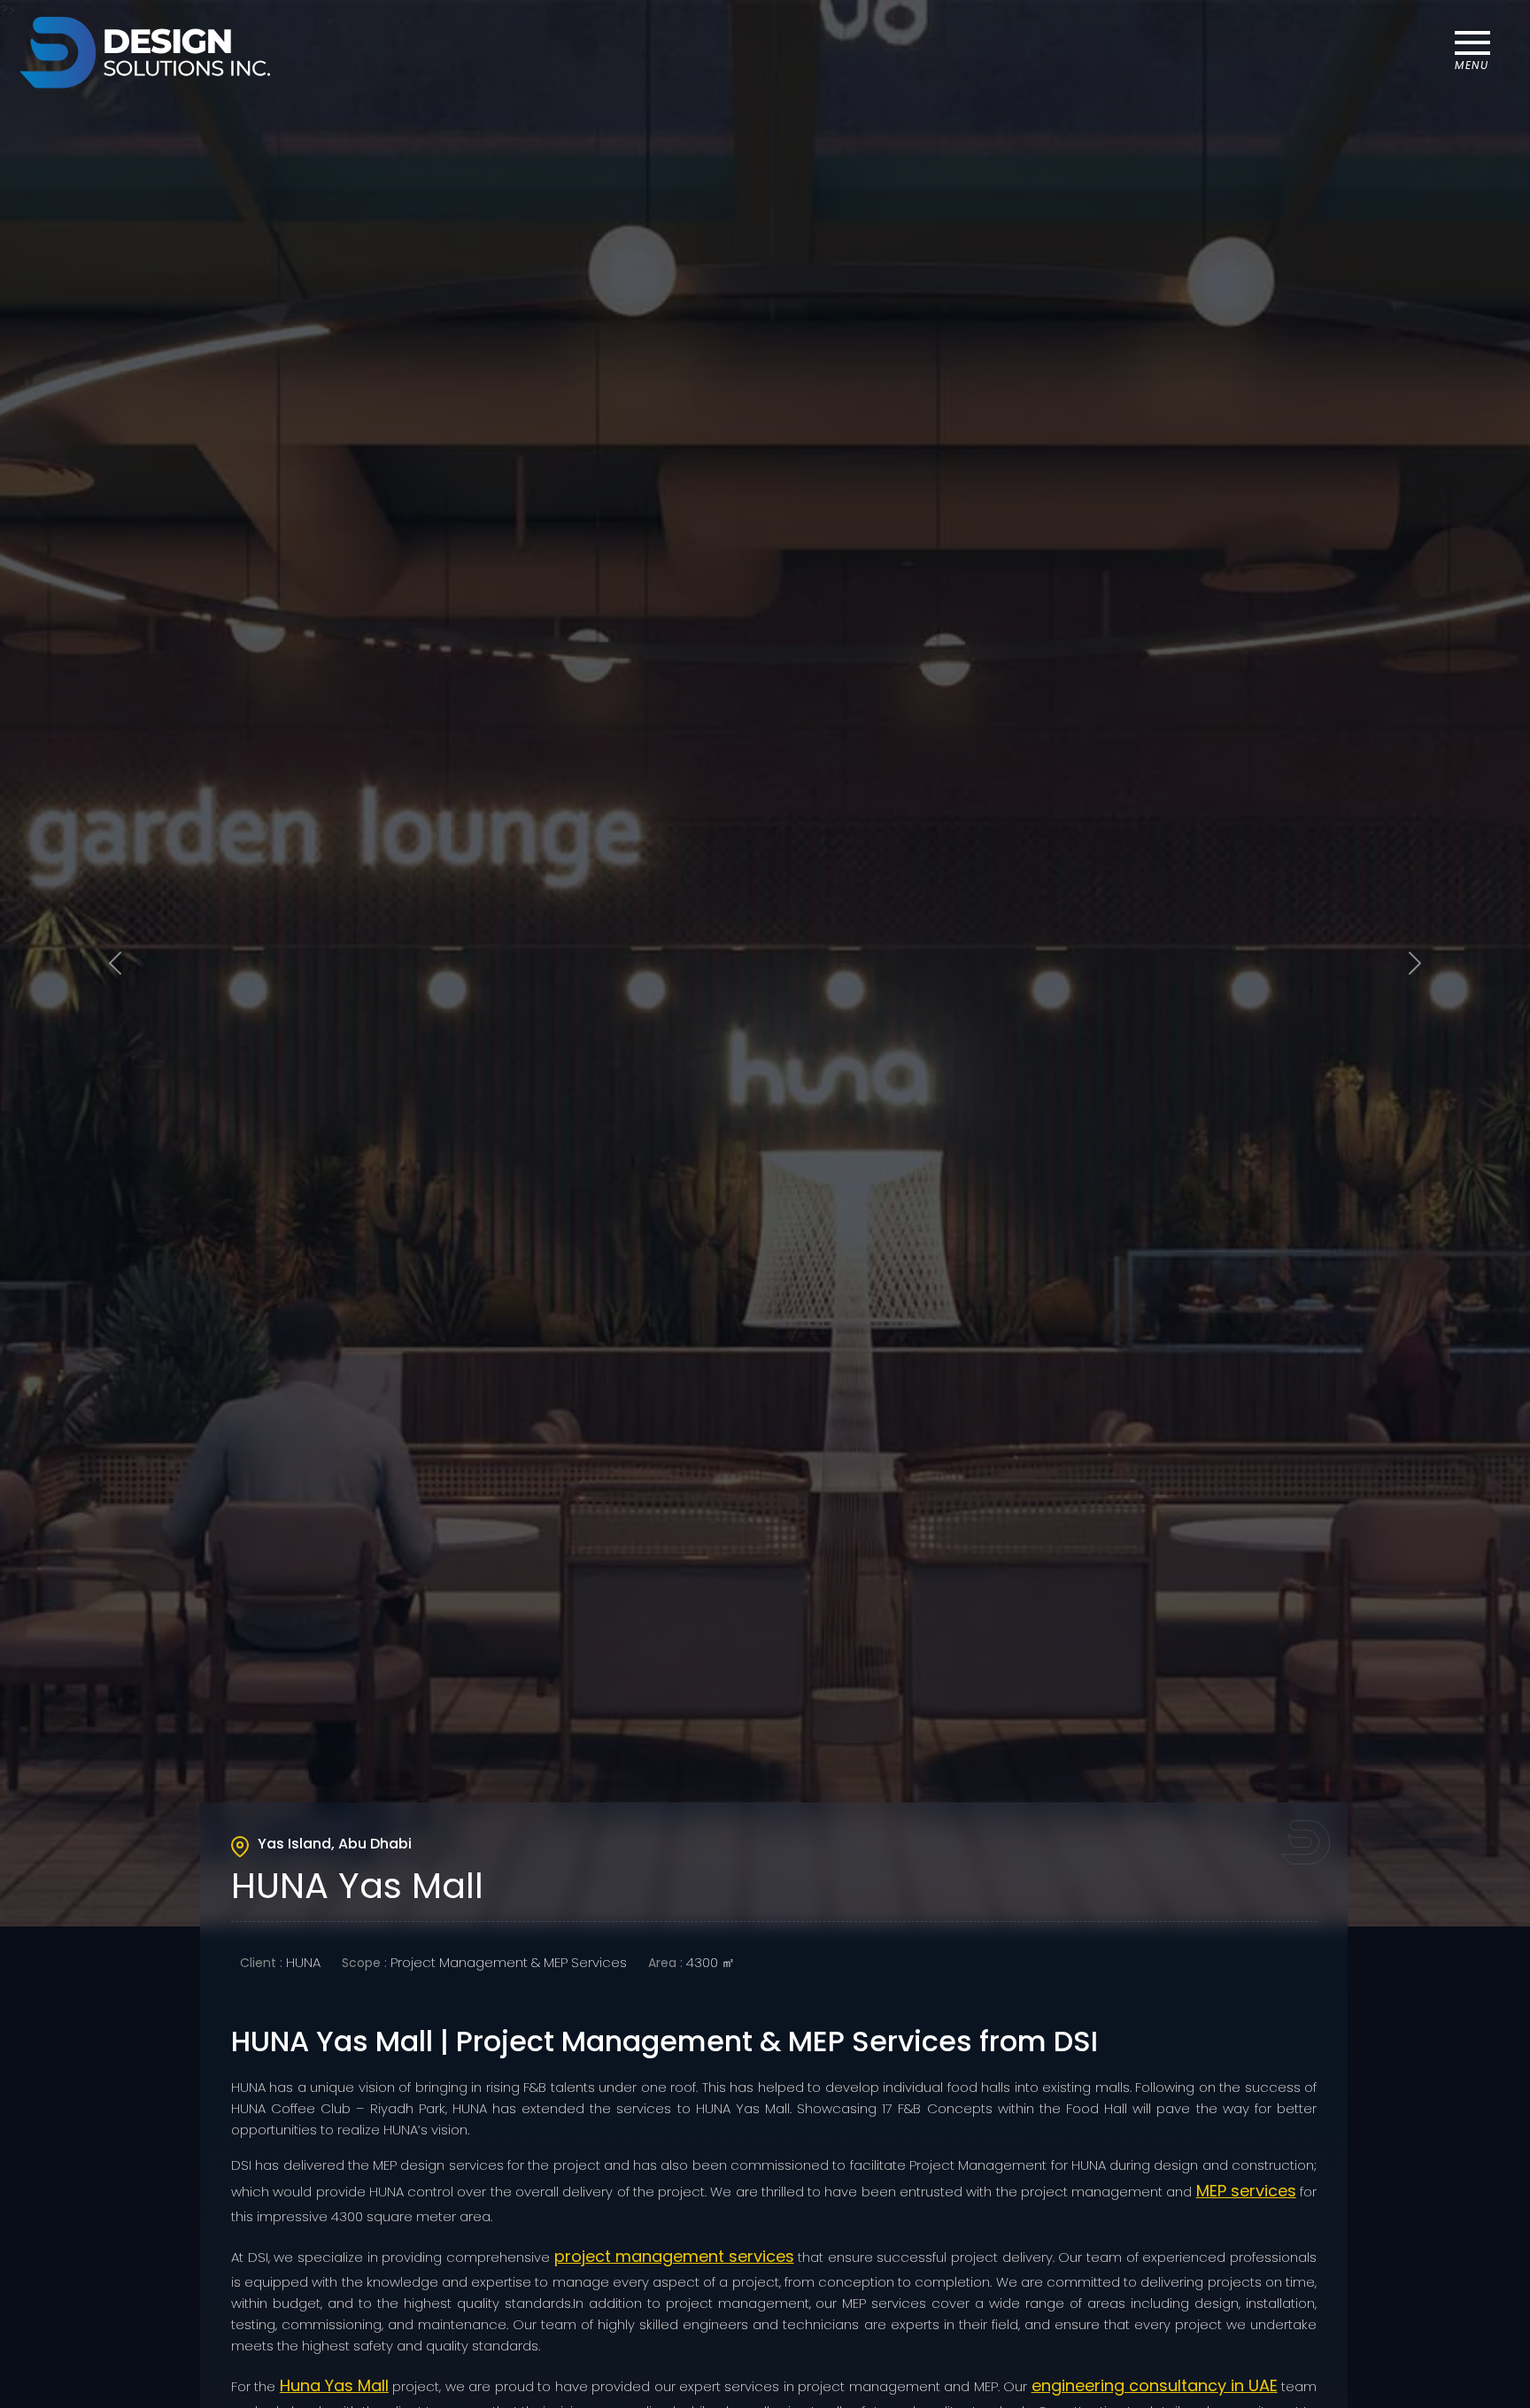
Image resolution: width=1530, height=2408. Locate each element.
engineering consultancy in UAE (1155, 2385)
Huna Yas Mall (334, 2385)
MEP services (1246, 2191)
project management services (674, 2256)
